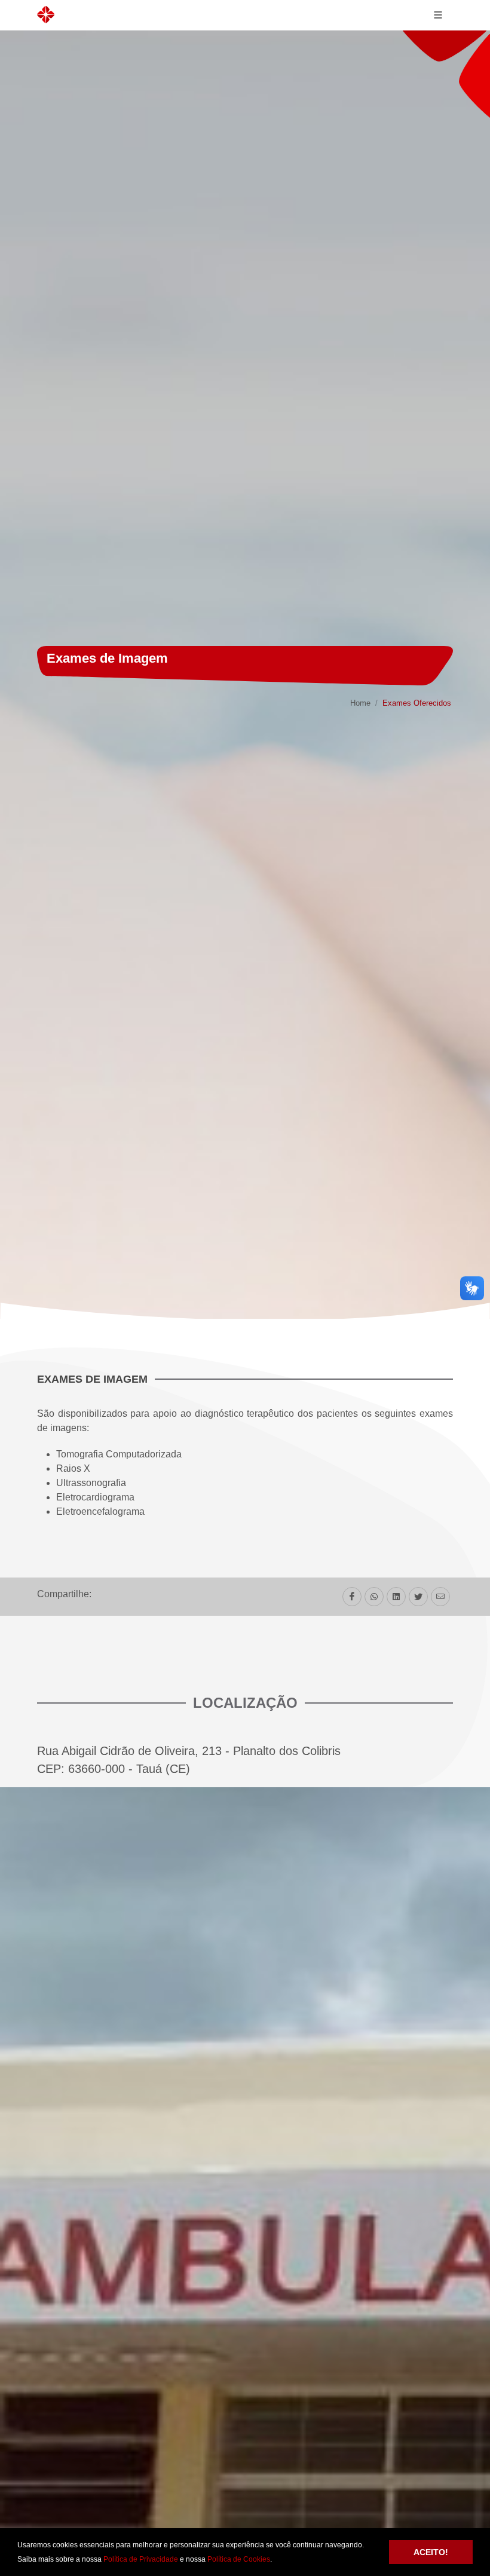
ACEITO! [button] (431, 2552)
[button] (275, 2560)
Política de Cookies (239, 2559)
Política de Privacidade (141, 2559)
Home (360, 703)
